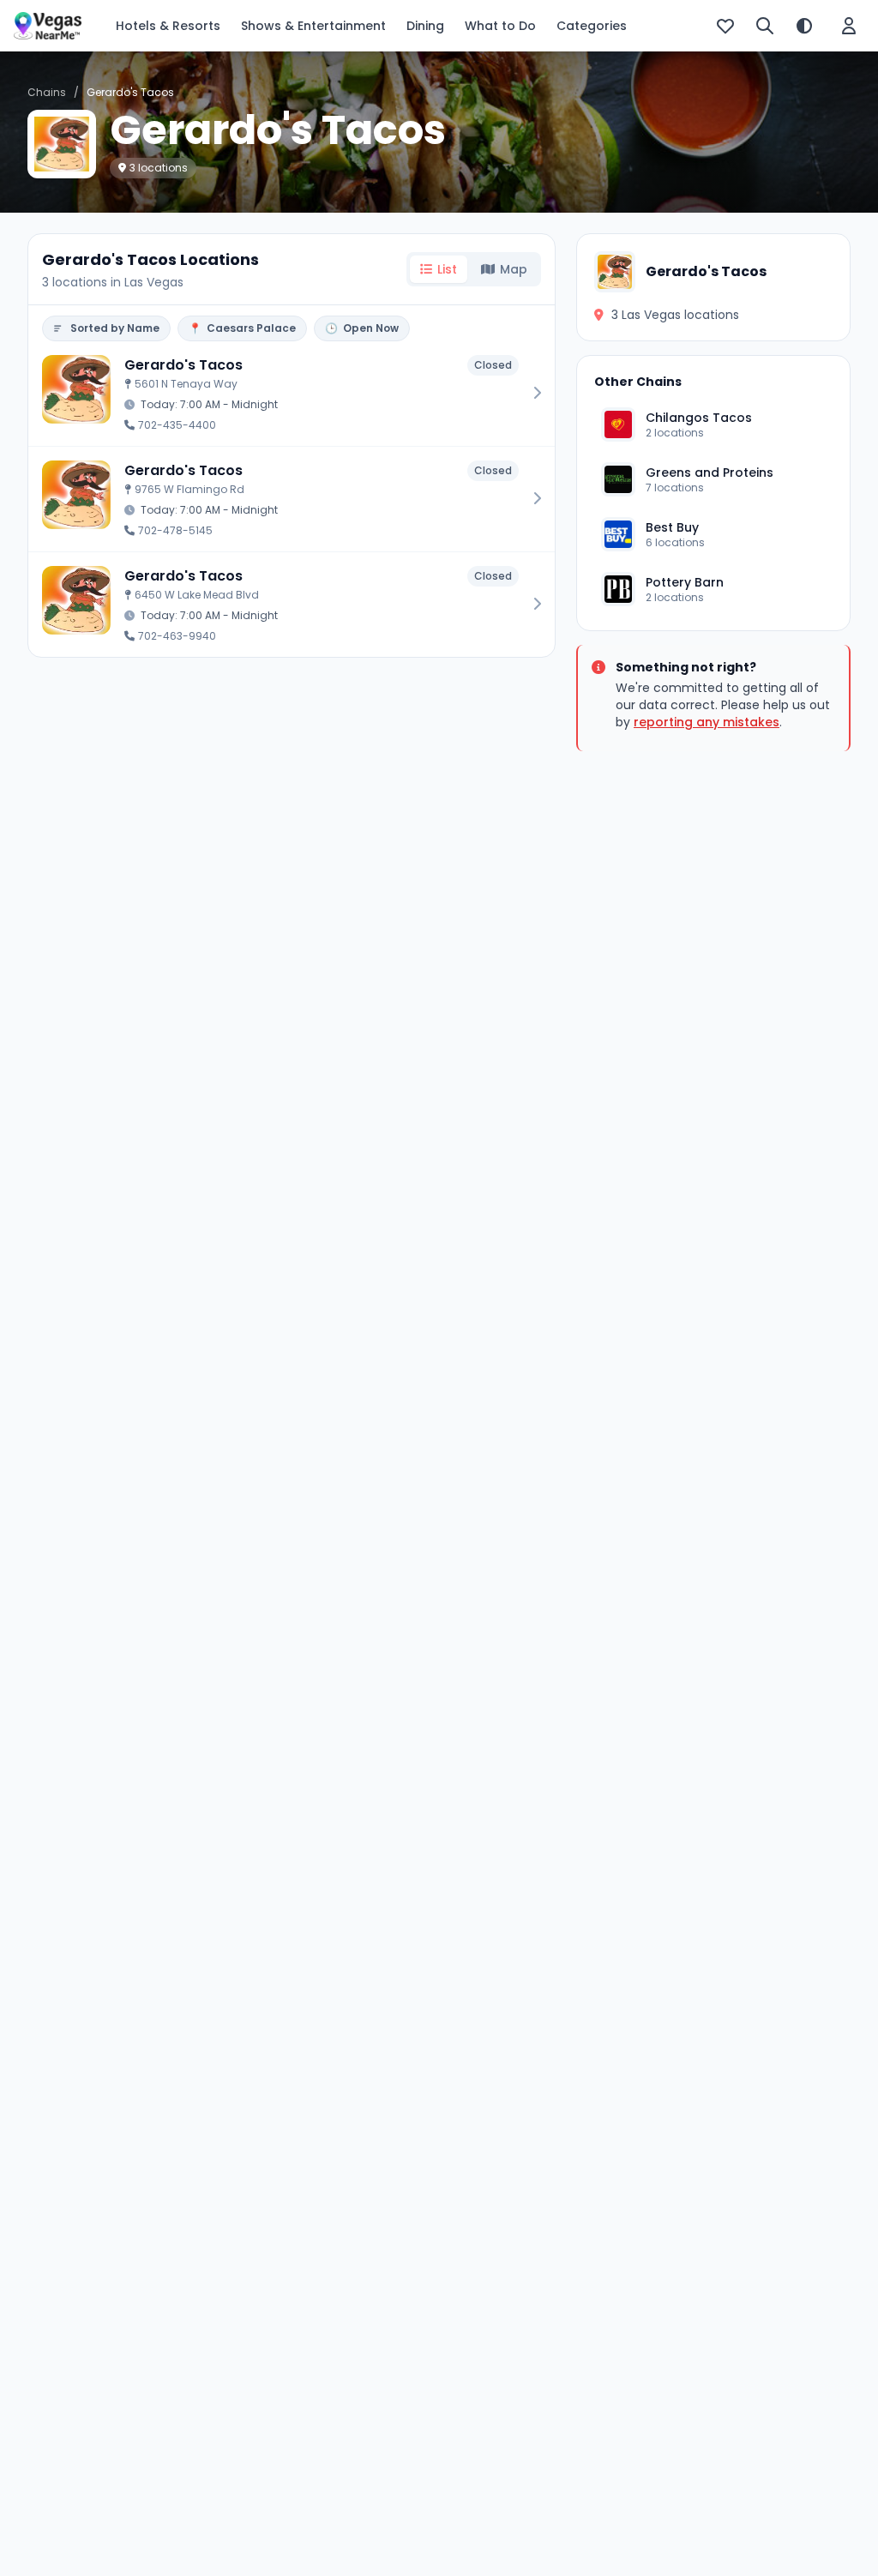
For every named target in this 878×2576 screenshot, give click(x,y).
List (447, 269)
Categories (592, 26)
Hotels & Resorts (168, 26)
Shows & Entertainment (313, 26)
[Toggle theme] (804, 26)
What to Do (500, 26)
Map (514, 269)
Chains (47, 92)
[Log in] (849, 26)
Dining (425, 26)
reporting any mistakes (707, 722)
